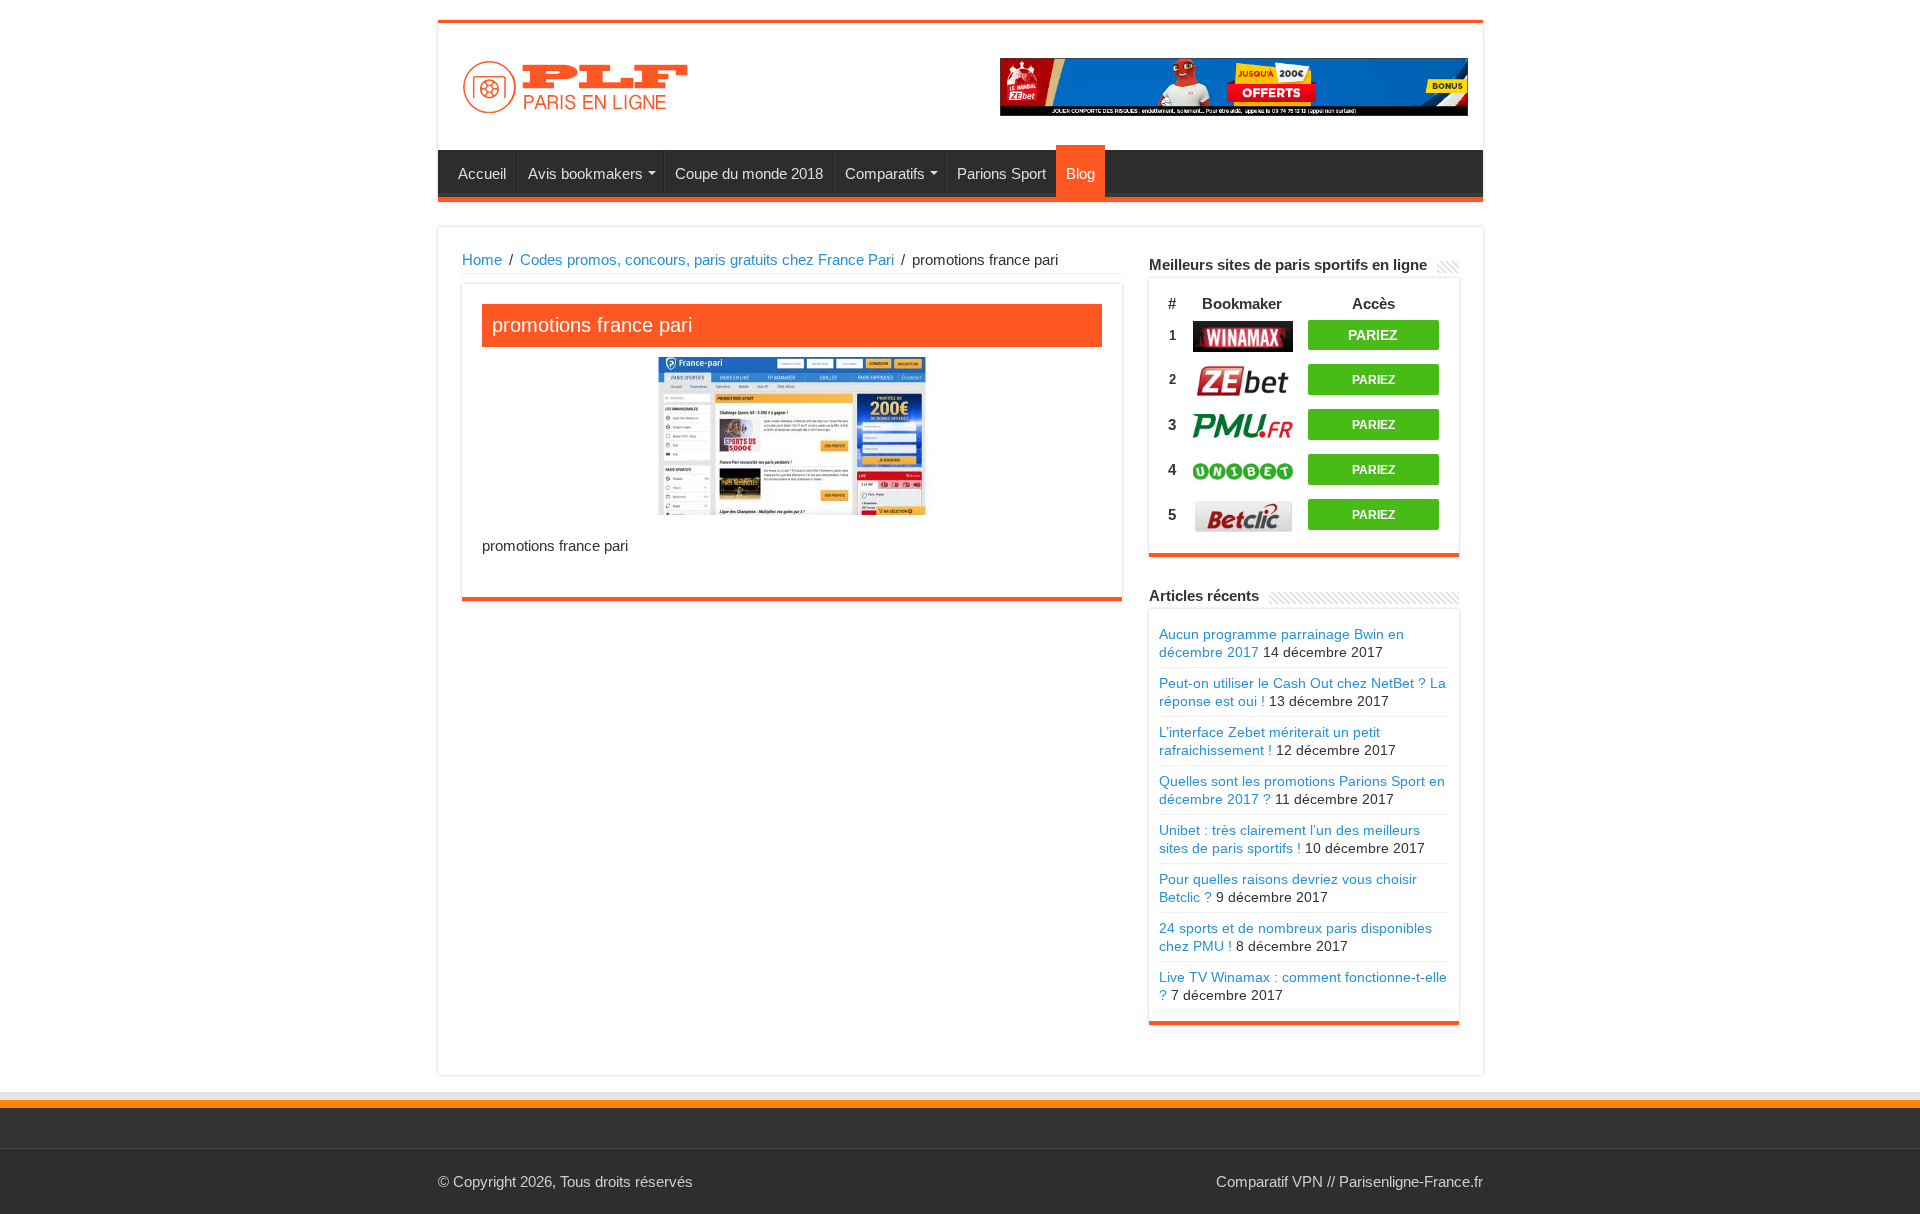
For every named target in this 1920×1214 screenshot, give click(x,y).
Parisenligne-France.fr (1411, 1181)
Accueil (482, 173)
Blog (1080, 173)
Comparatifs (885, 173)
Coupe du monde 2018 (749, 173)
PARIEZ (1373, 335)
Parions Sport (1001, 173)
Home (482, 259)
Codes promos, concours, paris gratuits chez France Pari (707, 259)
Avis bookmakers (585, 173)
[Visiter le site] (1243, 336)
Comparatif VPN (1269, 1181)
